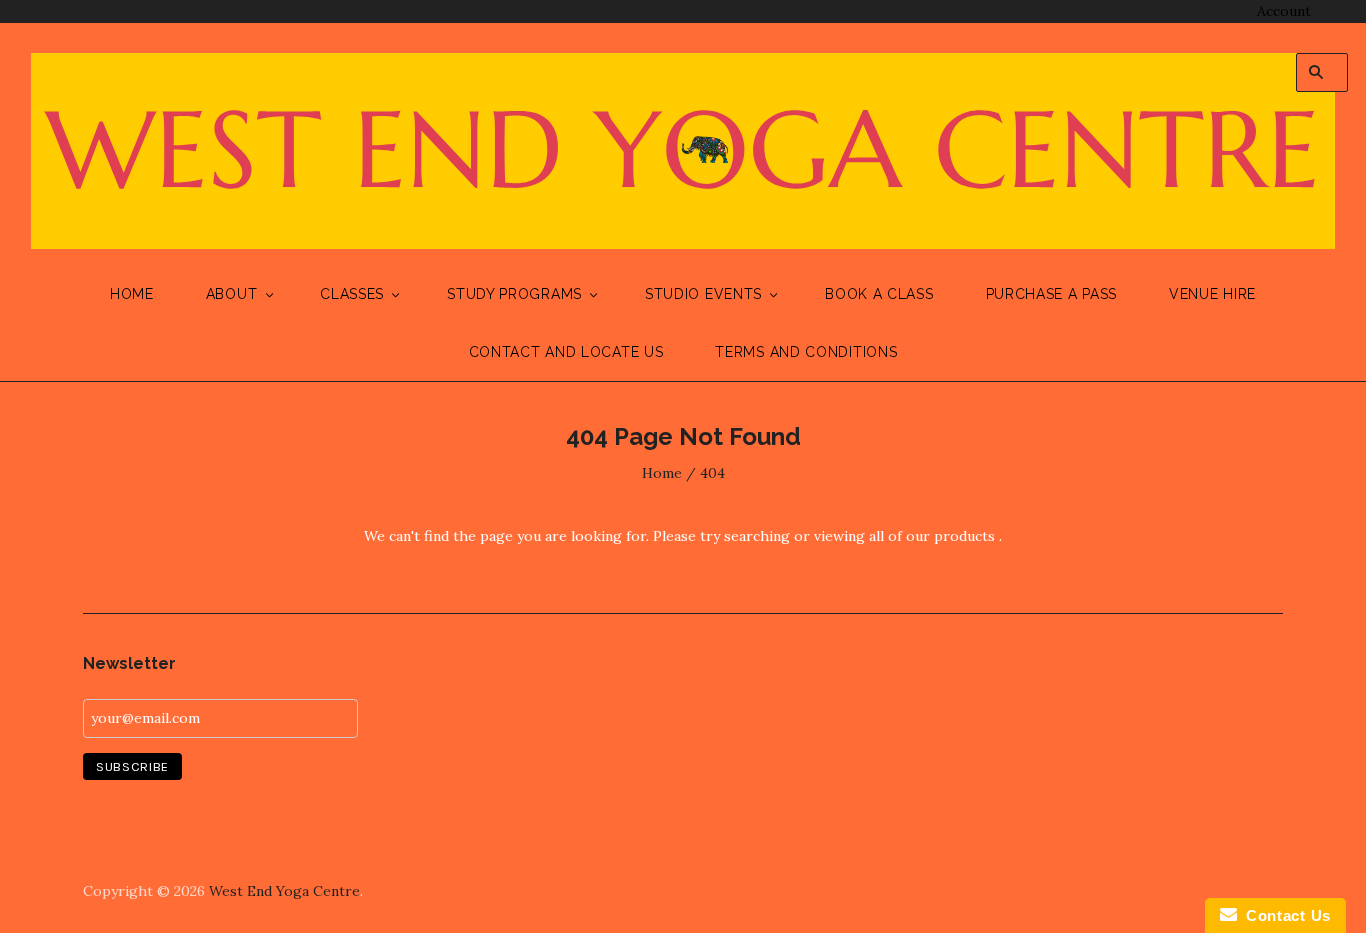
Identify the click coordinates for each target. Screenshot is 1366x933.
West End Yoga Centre (284, 891)
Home (132, 294)
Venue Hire (1212, 294)
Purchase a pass (1052, 294)
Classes (352, 294)
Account (1284, 11)
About (232, 294)
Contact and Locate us (566, 352)
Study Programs (514, 294)
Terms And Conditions (806, 352)
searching (757, 536)
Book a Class (879, 294)
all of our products (932, 536)
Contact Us (1284, 915)
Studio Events (703, 294)
